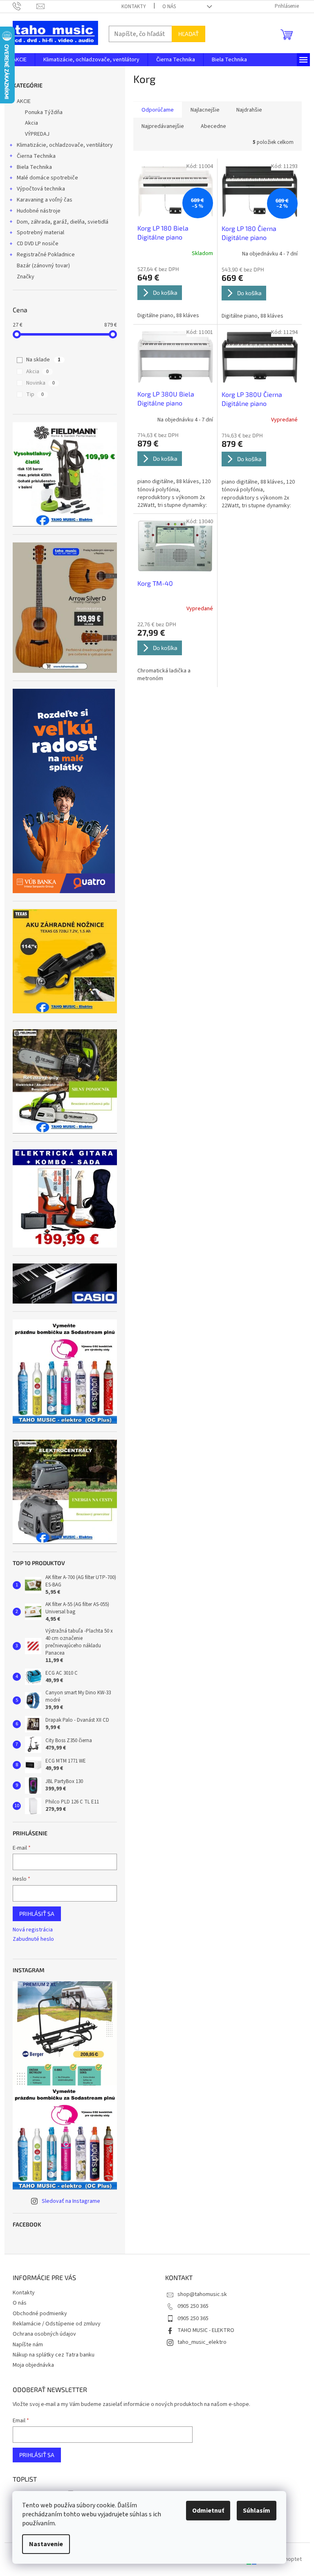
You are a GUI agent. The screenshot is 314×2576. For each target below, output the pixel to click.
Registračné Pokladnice (46, 255)
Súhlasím (257, 2511)
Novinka (40, 383)
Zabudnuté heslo (33, 1939)
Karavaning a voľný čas (45, 200)
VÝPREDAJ (37, 134)
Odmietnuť (208, 2511)
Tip (35, 394)
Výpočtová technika (41, 189)
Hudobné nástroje (39, 211)
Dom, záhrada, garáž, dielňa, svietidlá (63, 222)
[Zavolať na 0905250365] (25, 6)
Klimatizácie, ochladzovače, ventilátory (65, 145)
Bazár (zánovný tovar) (43, 266)
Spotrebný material (40, 233)
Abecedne (213, 126)
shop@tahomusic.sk (202, 2294)
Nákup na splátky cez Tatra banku (54, 2355)
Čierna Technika (36, 156)
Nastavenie (46, 2544)
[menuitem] (20, 60)
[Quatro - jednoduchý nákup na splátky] (64, 791)
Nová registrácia (33, 1930)
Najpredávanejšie (163, 126)
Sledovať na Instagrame (71, 2201)
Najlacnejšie (205, 110)
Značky (26, 277)
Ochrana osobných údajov (44, 2334)
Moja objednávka (33, 2365)
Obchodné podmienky (40, 2314)
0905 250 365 (193, 2306)
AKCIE (24, 101)
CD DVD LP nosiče (38, 244)
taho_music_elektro (202, 2342)
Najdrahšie (249, 110)
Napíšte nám (28, 2345)
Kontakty (134, 7)
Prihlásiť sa (37, 1914)
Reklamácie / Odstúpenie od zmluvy (57, 2324)
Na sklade (43, 360)
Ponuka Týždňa (44, 112)
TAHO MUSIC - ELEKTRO (206, 2330)
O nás (169, 7)
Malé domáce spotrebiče (47, 178)
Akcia (31, 123)
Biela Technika (34, 167)
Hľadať (188, 34)
